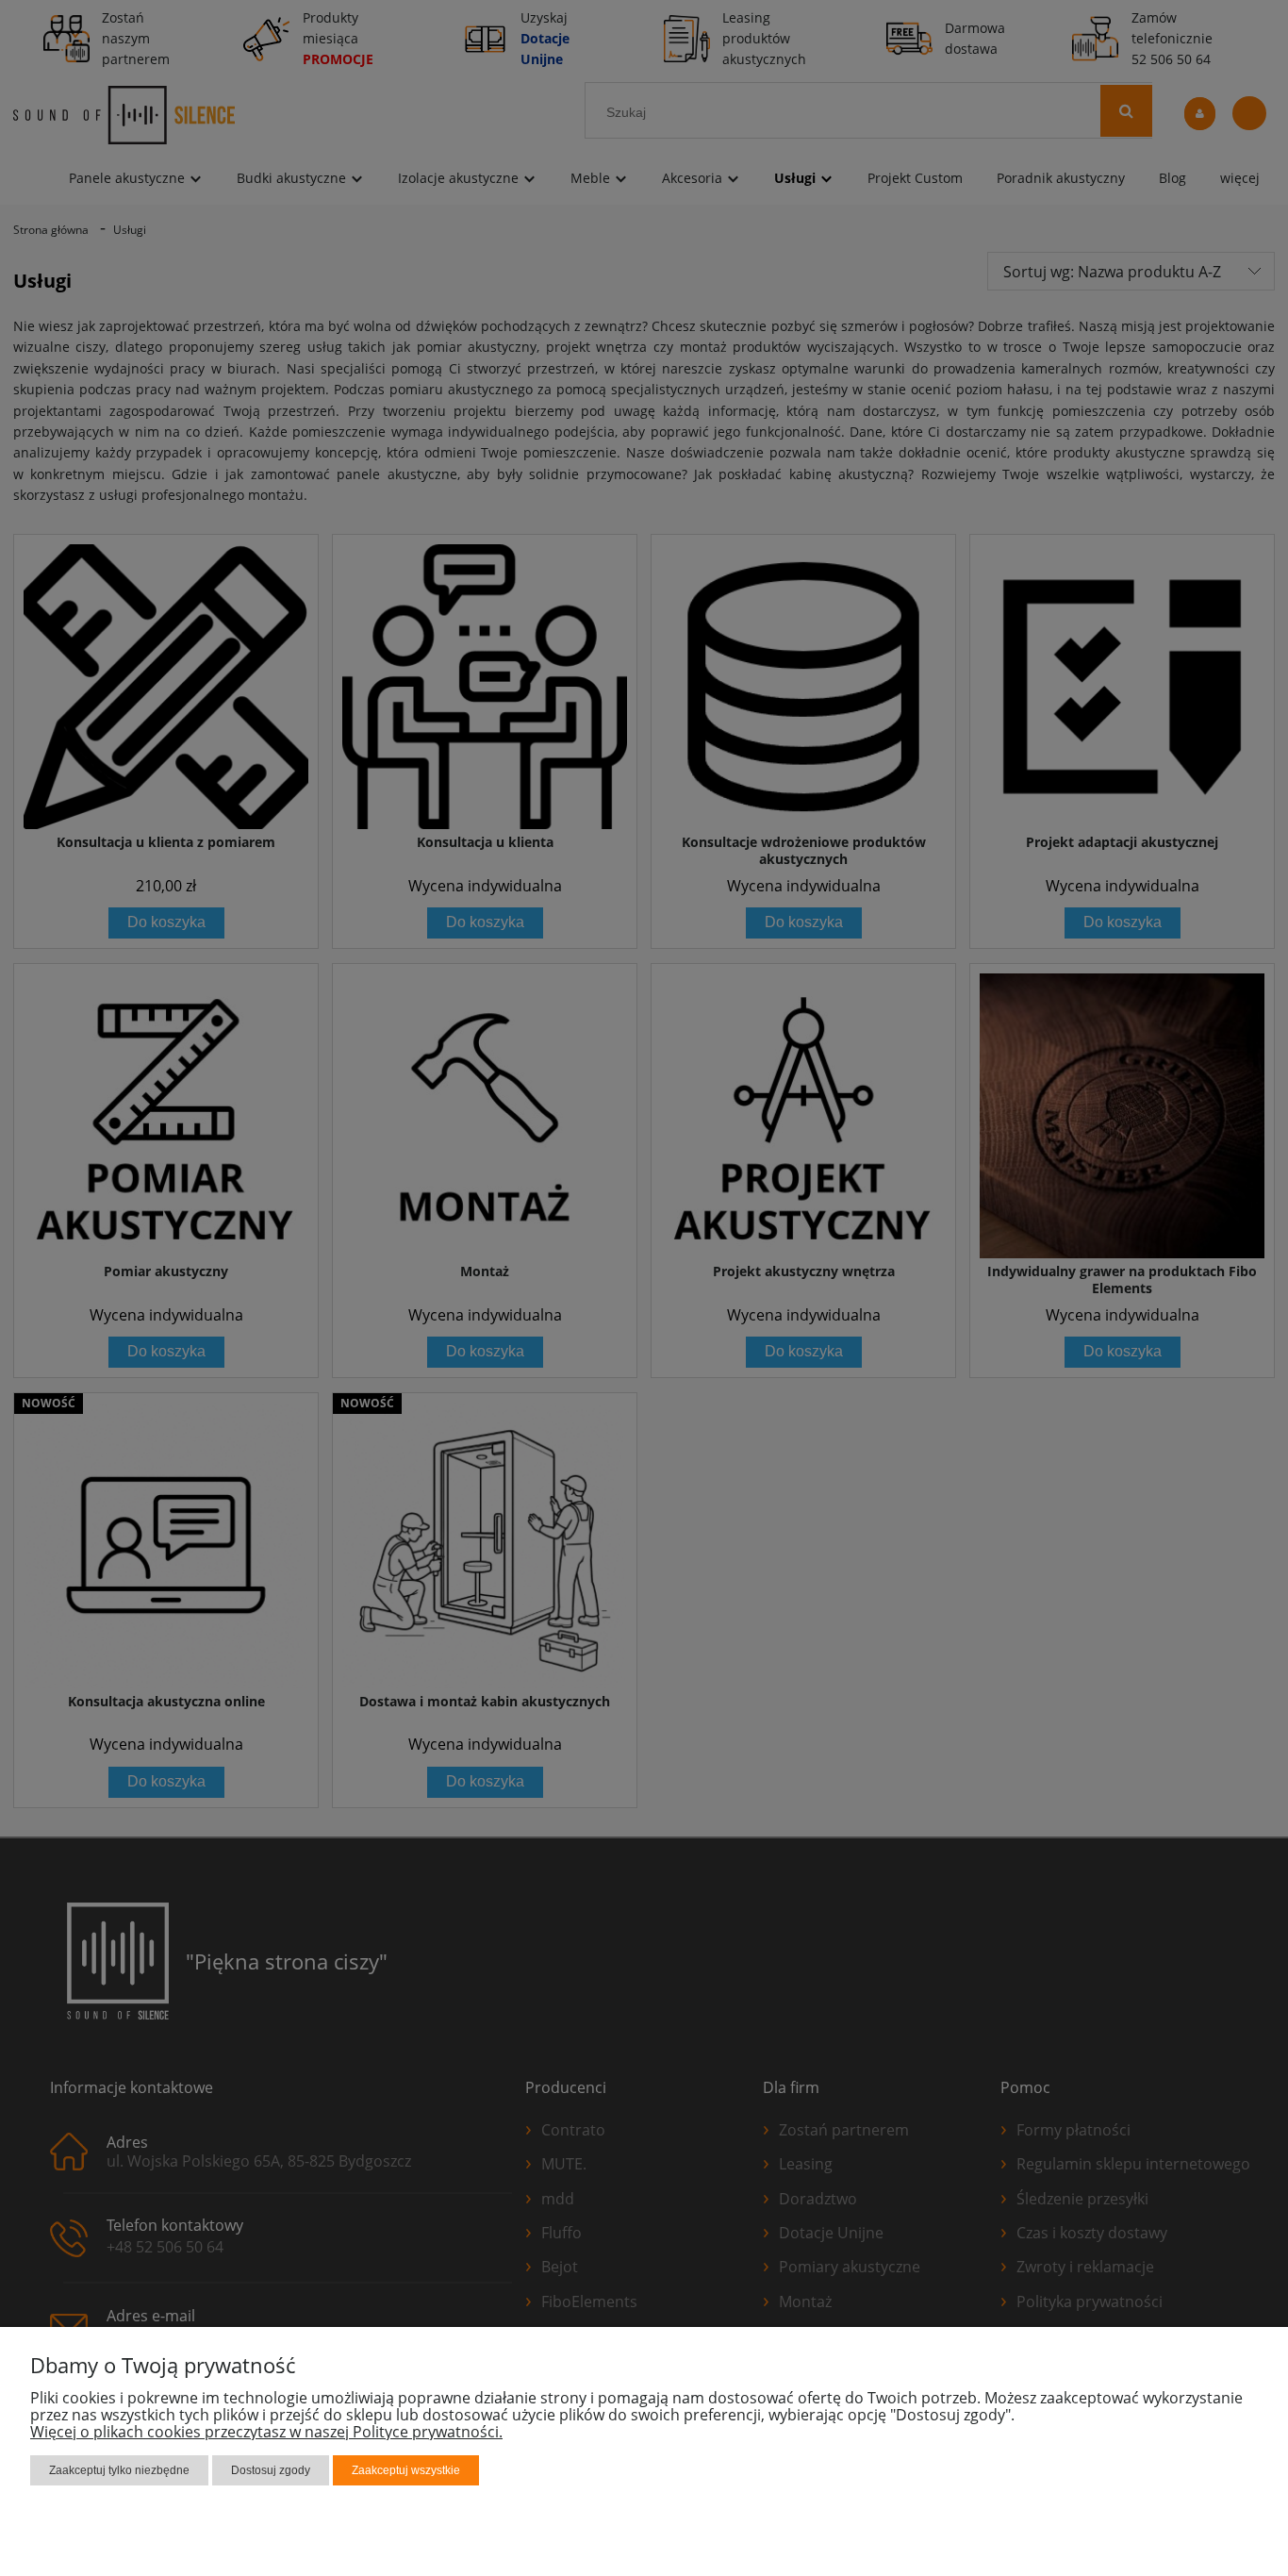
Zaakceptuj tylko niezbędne (119, 2470)
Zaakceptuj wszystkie (406, 2470)
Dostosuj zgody (271, 2470)
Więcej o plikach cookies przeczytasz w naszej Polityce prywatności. (266, 2432)
